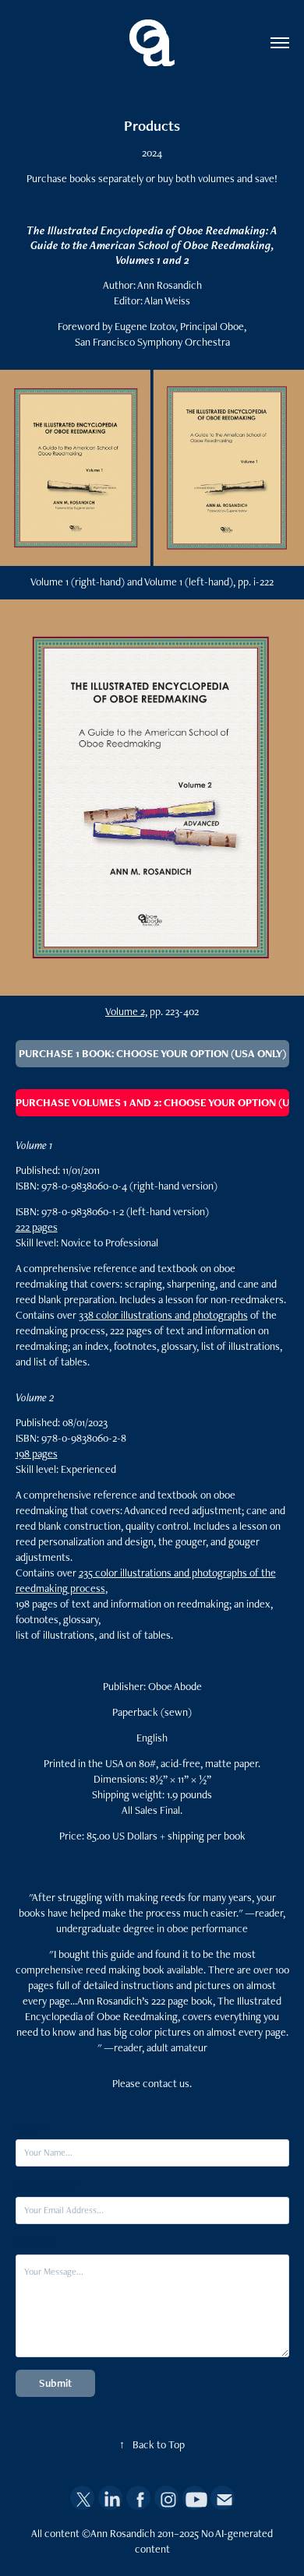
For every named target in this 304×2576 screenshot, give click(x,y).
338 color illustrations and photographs (163, 1315)
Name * (30, 2128)
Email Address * (46, 2185)
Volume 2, (126, 1011)
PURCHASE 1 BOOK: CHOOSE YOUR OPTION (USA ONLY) (152, 1053)
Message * (35, 2243)
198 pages (37, 1453)
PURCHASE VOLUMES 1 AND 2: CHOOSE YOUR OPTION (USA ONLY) (152, 1102)
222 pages (37, 1227)
